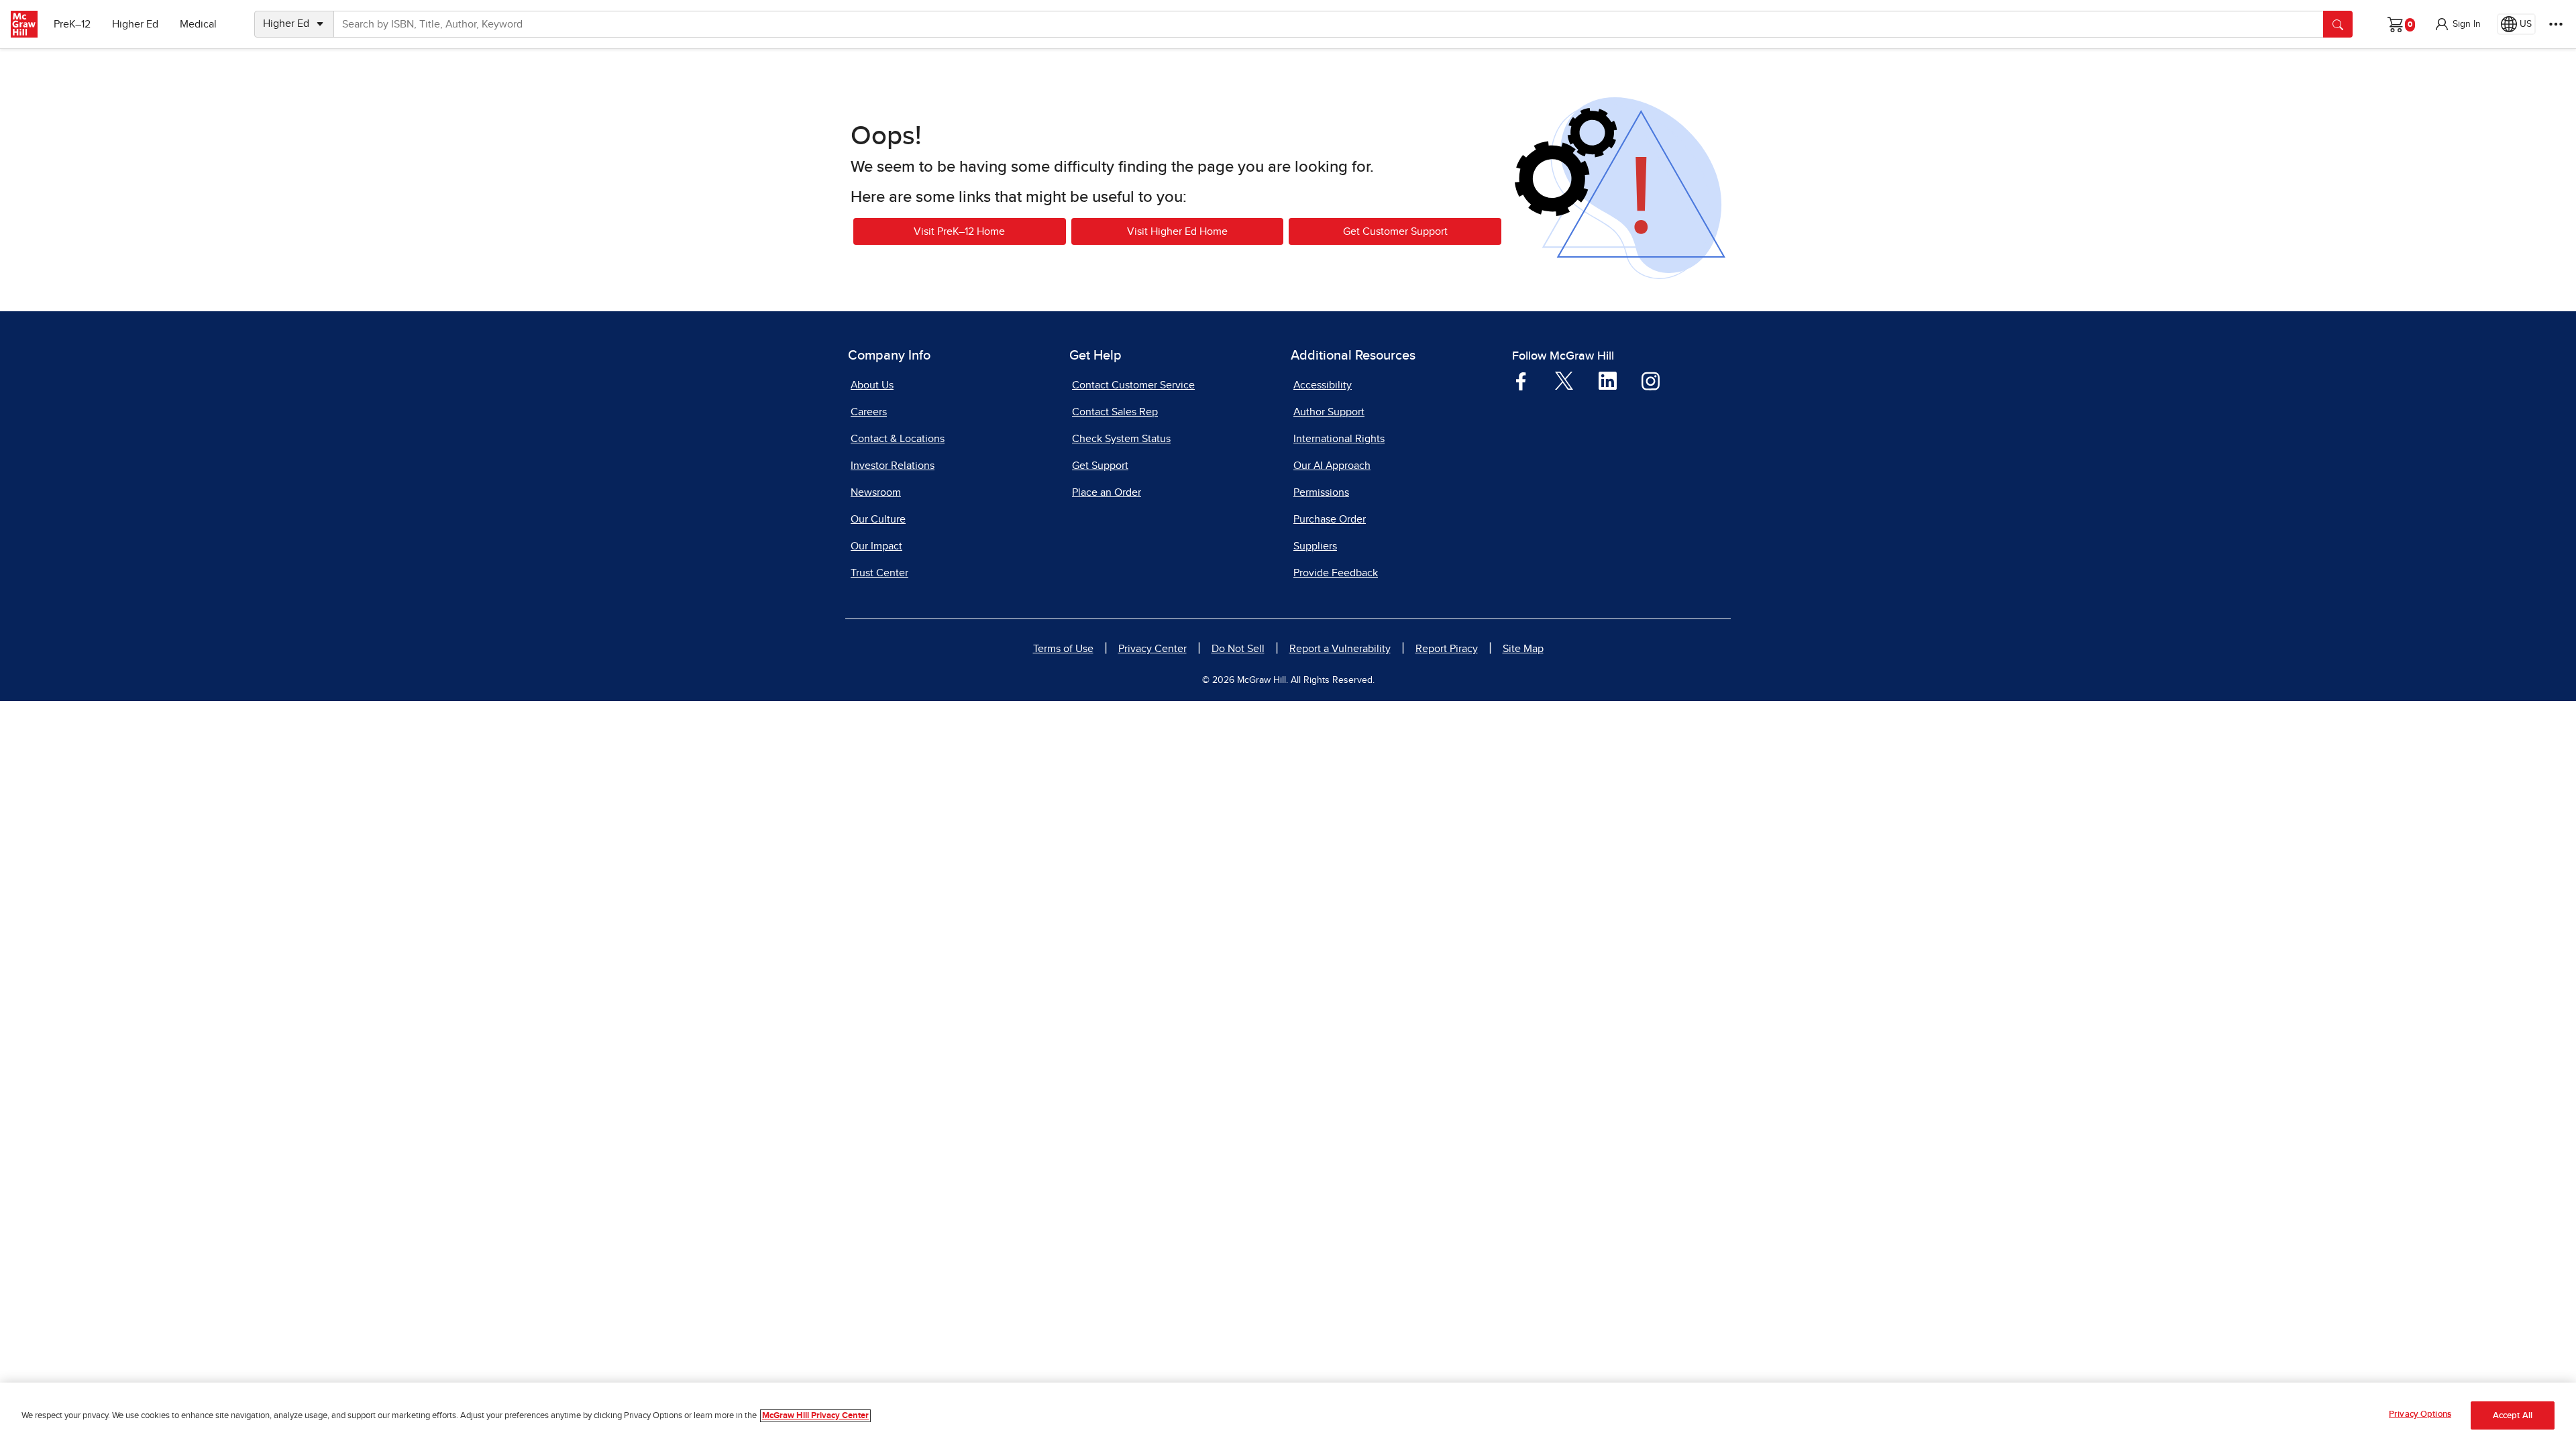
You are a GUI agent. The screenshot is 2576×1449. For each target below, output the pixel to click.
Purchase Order (1330, 519)
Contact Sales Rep (1115, 412)
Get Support (1100, 466)
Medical (198, 24)
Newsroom (876, 492)
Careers (869, 412)
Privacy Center (1152, 649)
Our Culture (878, 519)
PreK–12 (72, 24)
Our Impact (876, 546)
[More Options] (2556, 24)
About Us (872, 385)
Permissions (1321, 492)
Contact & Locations (898, 439)
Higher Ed (135, 24)
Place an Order (1107, 492)
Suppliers (1315, 546)
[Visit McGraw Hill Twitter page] (1564, 380)
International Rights (1339, 439)
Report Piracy (1447, 649)
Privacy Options (2420, 1414)
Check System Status (1121, 439)
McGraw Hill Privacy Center (815, 1416)
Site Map (1523, 649)
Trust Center (879, 573)
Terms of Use (1063, 649)
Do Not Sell (1238, 649)
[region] (1288, 1416)
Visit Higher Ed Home (1177, 231)
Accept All (2513, 1416)
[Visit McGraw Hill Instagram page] (1651, 380)
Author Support (1329, 412)
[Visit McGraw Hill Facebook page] (1521, 380)
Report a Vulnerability (1340, 649)
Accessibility (1323, 385)
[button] (2457, 24)
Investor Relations (893, 466)
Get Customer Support (1395, 231)
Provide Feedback (1336, 573)
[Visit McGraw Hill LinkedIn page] (1608, 380)
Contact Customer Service (1133, 385)
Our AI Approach (1332, 466)
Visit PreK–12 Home (959, 231)
